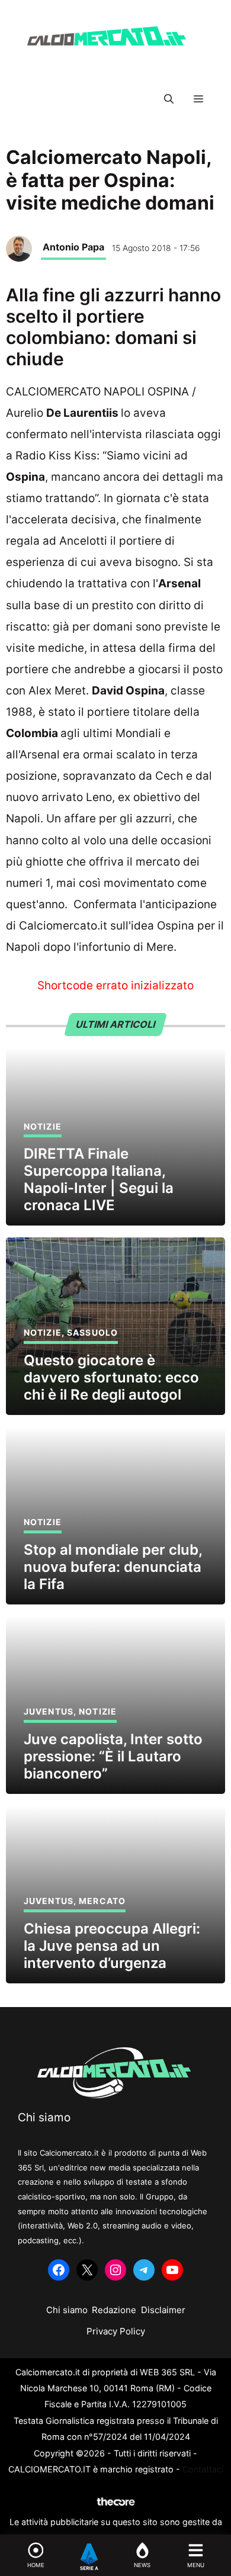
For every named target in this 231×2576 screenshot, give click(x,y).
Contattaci (203, 2469)
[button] (169, 99)
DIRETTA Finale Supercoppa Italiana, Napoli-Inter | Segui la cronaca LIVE (99, 1179)
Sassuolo (92, 1332)
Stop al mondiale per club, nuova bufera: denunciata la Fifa (113, 1567)
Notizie (43, 1126)
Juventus (49, 1711)
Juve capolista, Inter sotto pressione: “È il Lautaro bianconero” (113, 1756)
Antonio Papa (73, 247)
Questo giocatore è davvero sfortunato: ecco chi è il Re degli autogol (111, 1377)
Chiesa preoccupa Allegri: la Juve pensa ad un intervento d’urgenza (112, 1946)
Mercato (102, 1901)
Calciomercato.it (62, 926)
